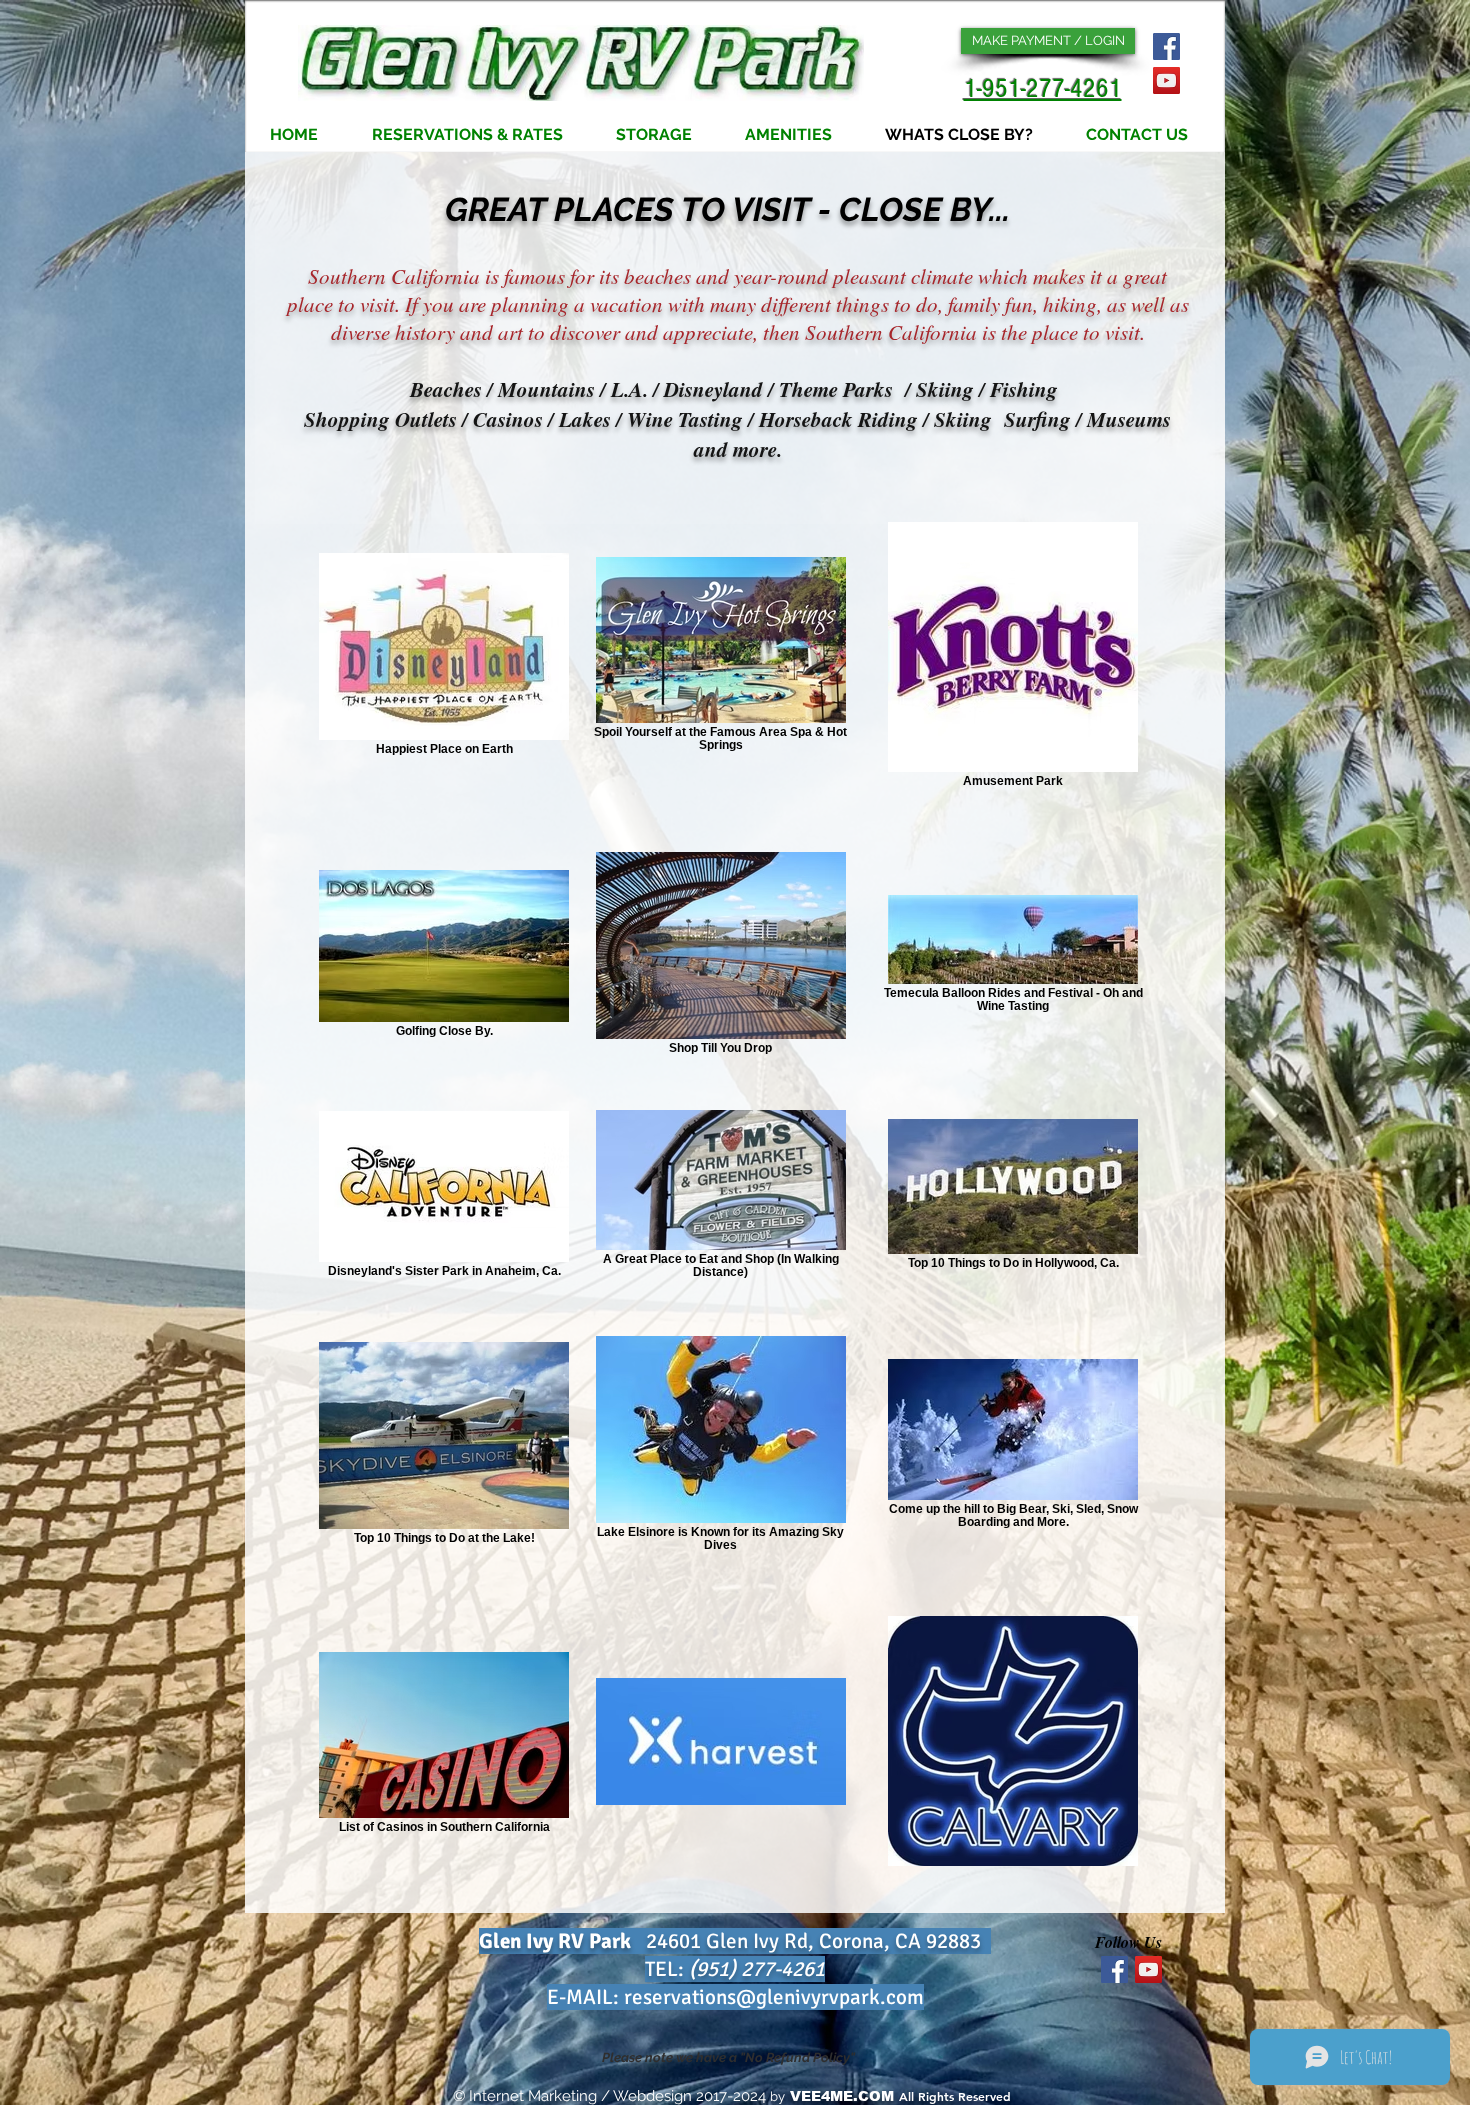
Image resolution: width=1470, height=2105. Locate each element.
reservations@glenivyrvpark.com (774, 1997)
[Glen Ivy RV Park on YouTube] (1166, 80)
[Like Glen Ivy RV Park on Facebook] (1166, 46)
